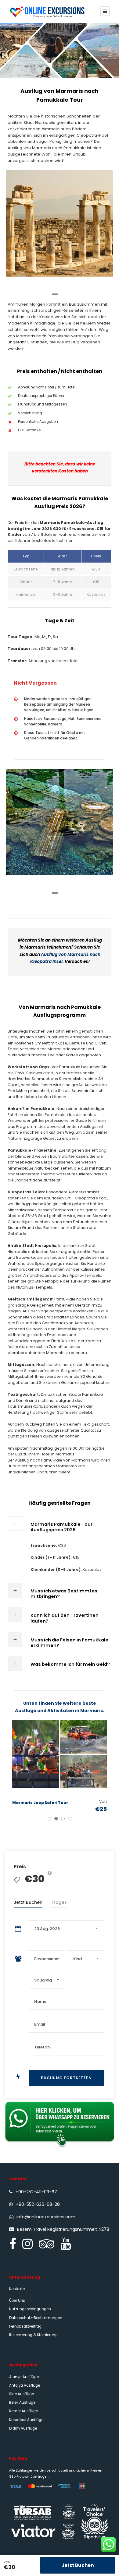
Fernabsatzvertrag (25, 2326)
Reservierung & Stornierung (33, 2335)
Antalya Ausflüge (25, 2385)
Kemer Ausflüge (23, 2411)
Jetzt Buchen (78, 2565)
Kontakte (17, 2289)
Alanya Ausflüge (24, 2377)
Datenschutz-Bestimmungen (36, 2318)
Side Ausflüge (22, 2394)
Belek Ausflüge (22, 2402)
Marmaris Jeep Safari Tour (40, 1803)
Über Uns (17, 2301)
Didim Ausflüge (23, 2428)
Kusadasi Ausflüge (26, 2420)
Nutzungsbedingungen (30, 2309)
